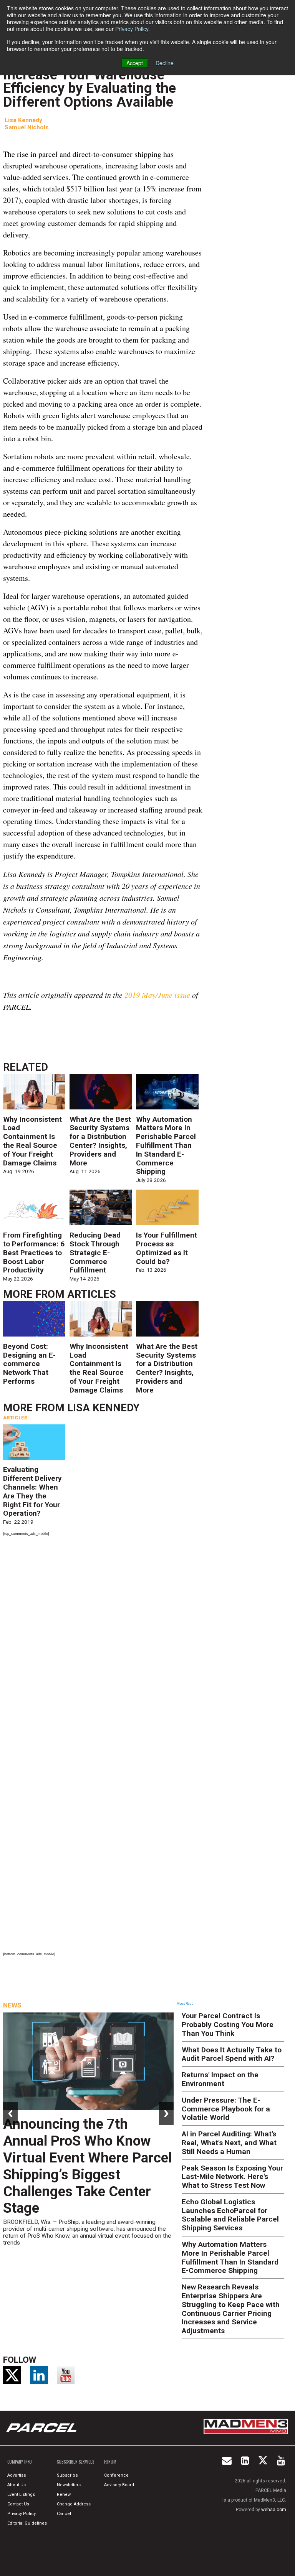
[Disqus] (103, 1644)
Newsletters (69, 2485)
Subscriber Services (75, 2462)
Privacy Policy (132, 29)
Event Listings (21, 2494)
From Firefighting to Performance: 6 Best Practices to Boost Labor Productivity (34, 1253)
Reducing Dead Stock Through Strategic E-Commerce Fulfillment (95, 1253)
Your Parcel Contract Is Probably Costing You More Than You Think (228, 2025)
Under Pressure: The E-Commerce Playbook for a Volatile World (226, 2109)
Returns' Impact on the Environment (220, 2079)
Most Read (185, 2004)
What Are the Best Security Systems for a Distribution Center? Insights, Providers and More (100, 1141)
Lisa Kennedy (23, 120)
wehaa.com (274, 2510)
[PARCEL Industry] (42, 2428)
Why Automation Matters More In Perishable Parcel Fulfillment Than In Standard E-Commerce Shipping (166, 1145)
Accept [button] (135, 63)
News (12, 2005)
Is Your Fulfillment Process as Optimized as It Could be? (167, 1248)
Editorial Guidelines (27, 2523)
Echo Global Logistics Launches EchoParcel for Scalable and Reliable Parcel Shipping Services (230, 2215)
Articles (92, 1294)
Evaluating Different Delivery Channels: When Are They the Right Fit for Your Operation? (32, 1491)
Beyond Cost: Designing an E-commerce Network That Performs (29, 1364)
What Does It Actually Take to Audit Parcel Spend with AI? (232, 2054)
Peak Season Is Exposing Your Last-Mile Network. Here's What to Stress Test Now (232, 2177)
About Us (17, 2485)
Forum (110, 2462)
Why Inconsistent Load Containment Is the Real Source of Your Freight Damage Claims (32, 1141)
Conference (116, 2475)
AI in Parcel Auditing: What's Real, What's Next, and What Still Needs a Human (229, 2143)
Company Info (20, 2462)
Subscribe (67, 2475)
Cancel (64, 2514)
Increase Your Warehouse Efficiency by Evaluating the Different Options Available (89, 88)
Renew (64, 2494)
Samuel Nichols (27, 127)
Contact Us (18, 2504)
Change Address (74, 2504)
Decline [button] (165, 63)
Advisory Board (119, 2485)
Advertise (17, 2475)
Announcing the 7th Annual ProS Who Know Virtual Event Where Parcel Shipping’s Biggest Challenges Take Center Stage (87, 2166)
